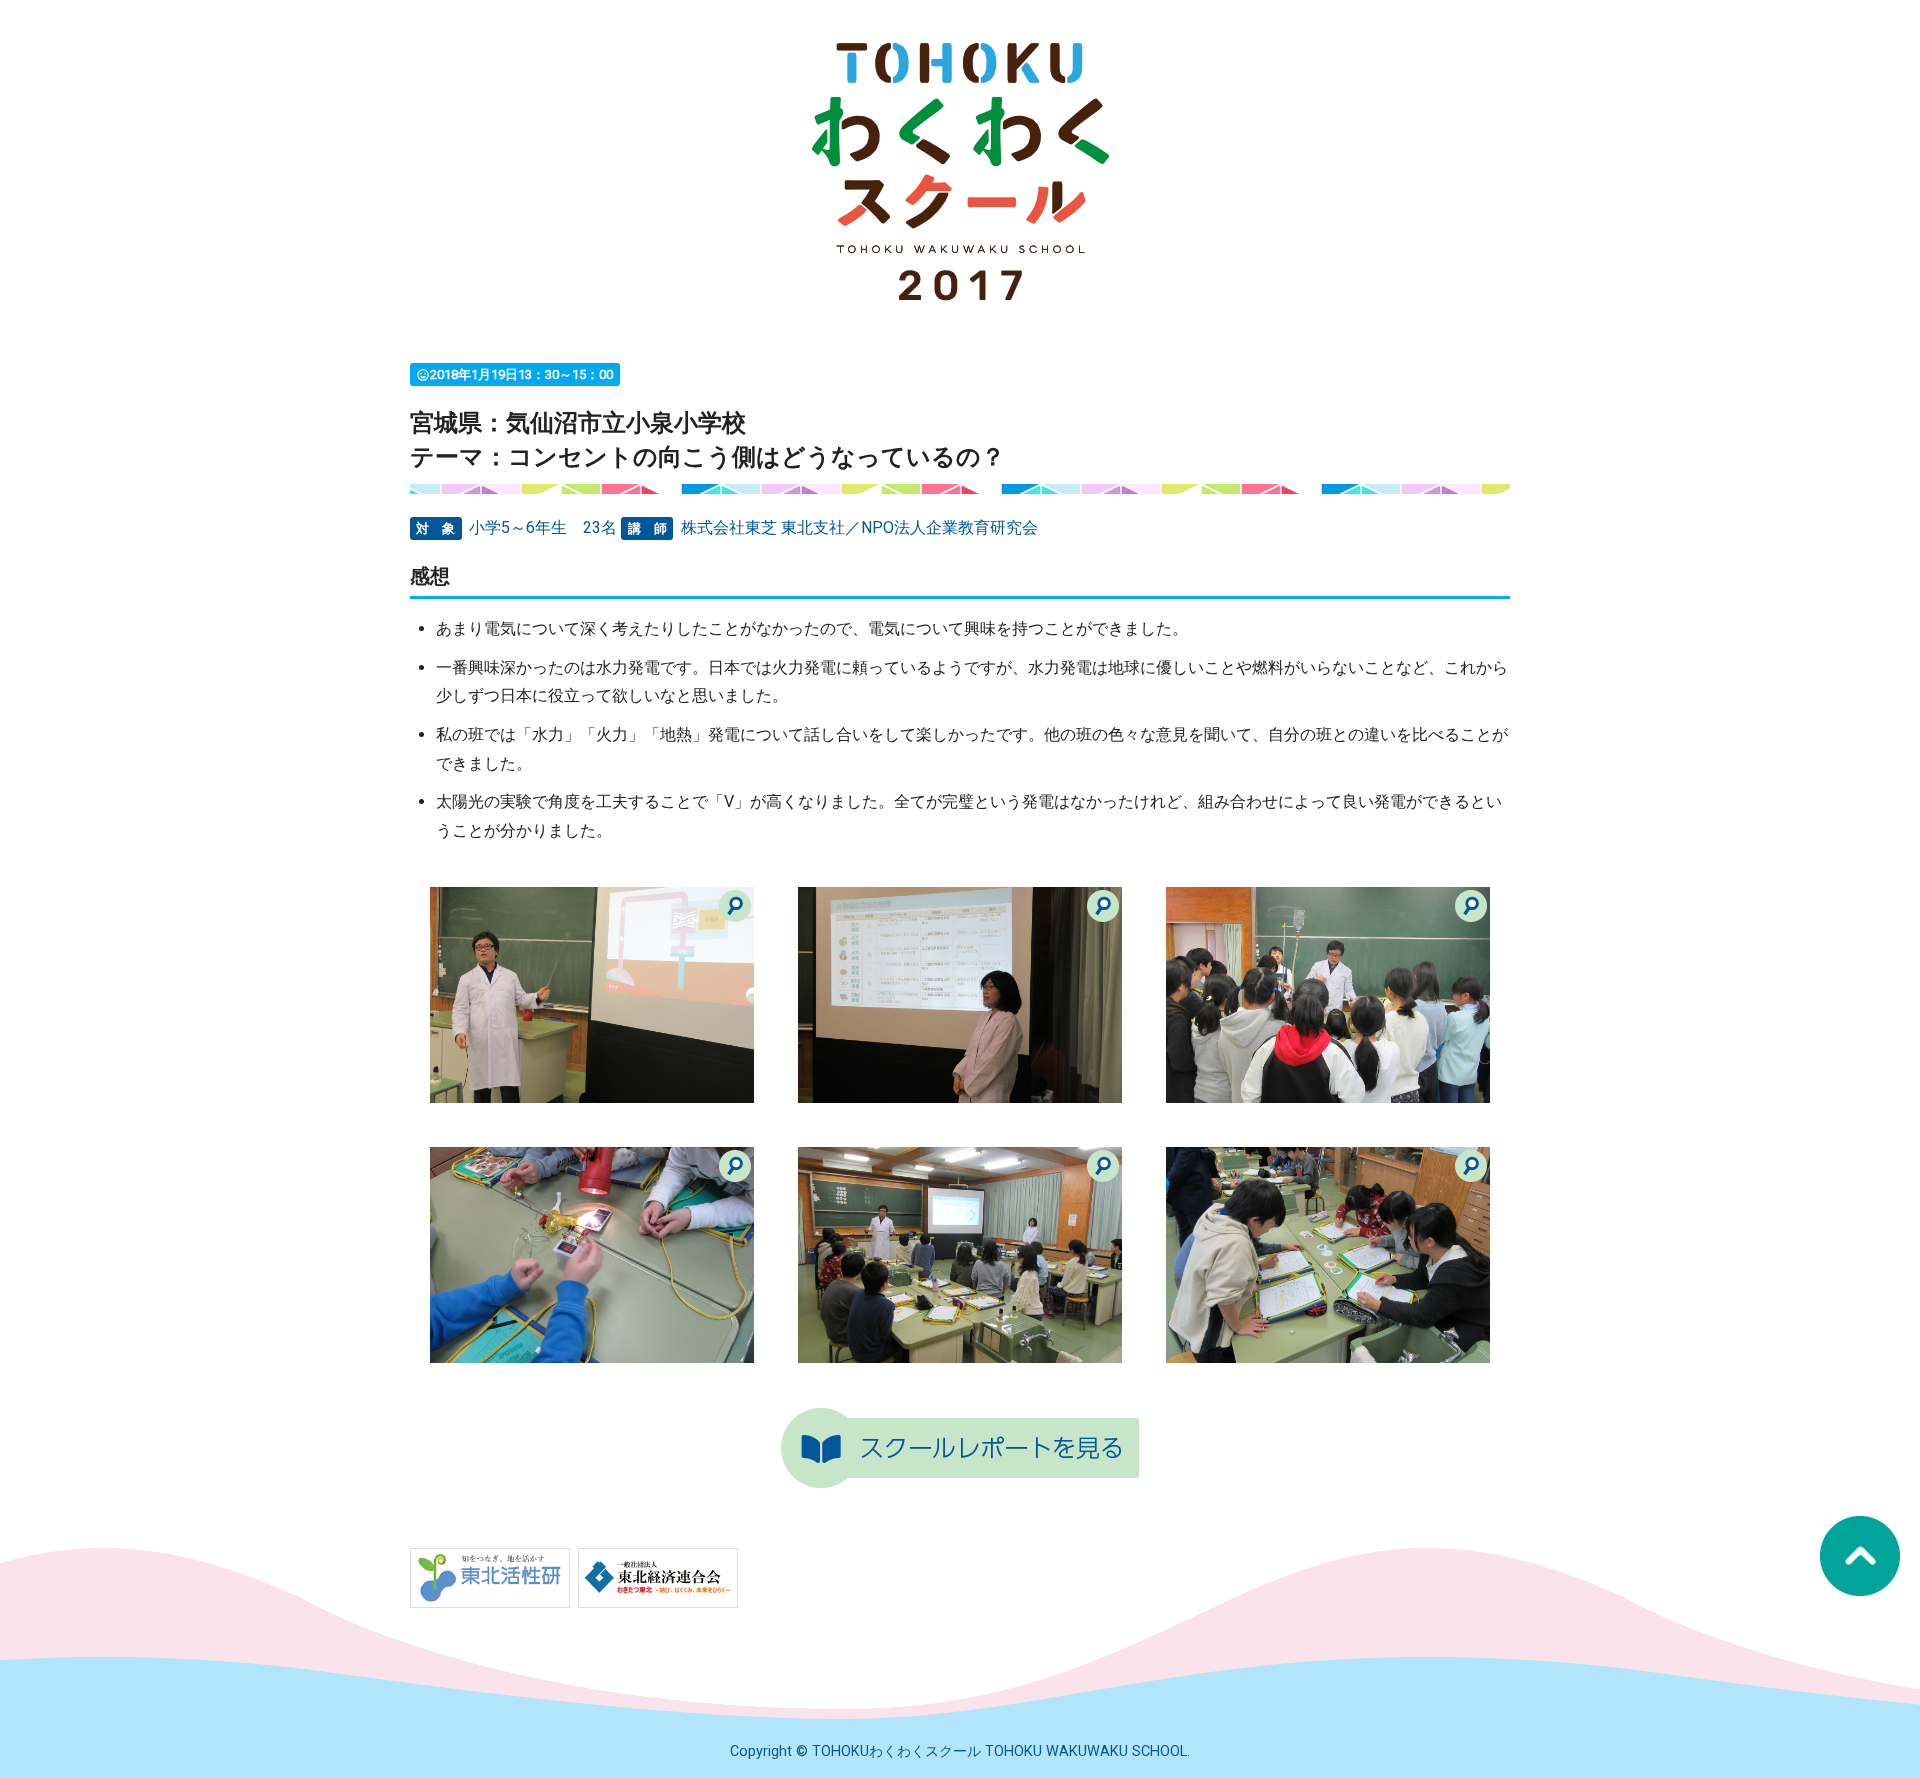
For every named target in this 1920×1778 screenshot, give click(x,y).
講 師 (647, 528)
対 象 (435, 528)
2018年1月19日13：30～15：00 (514, 374)
